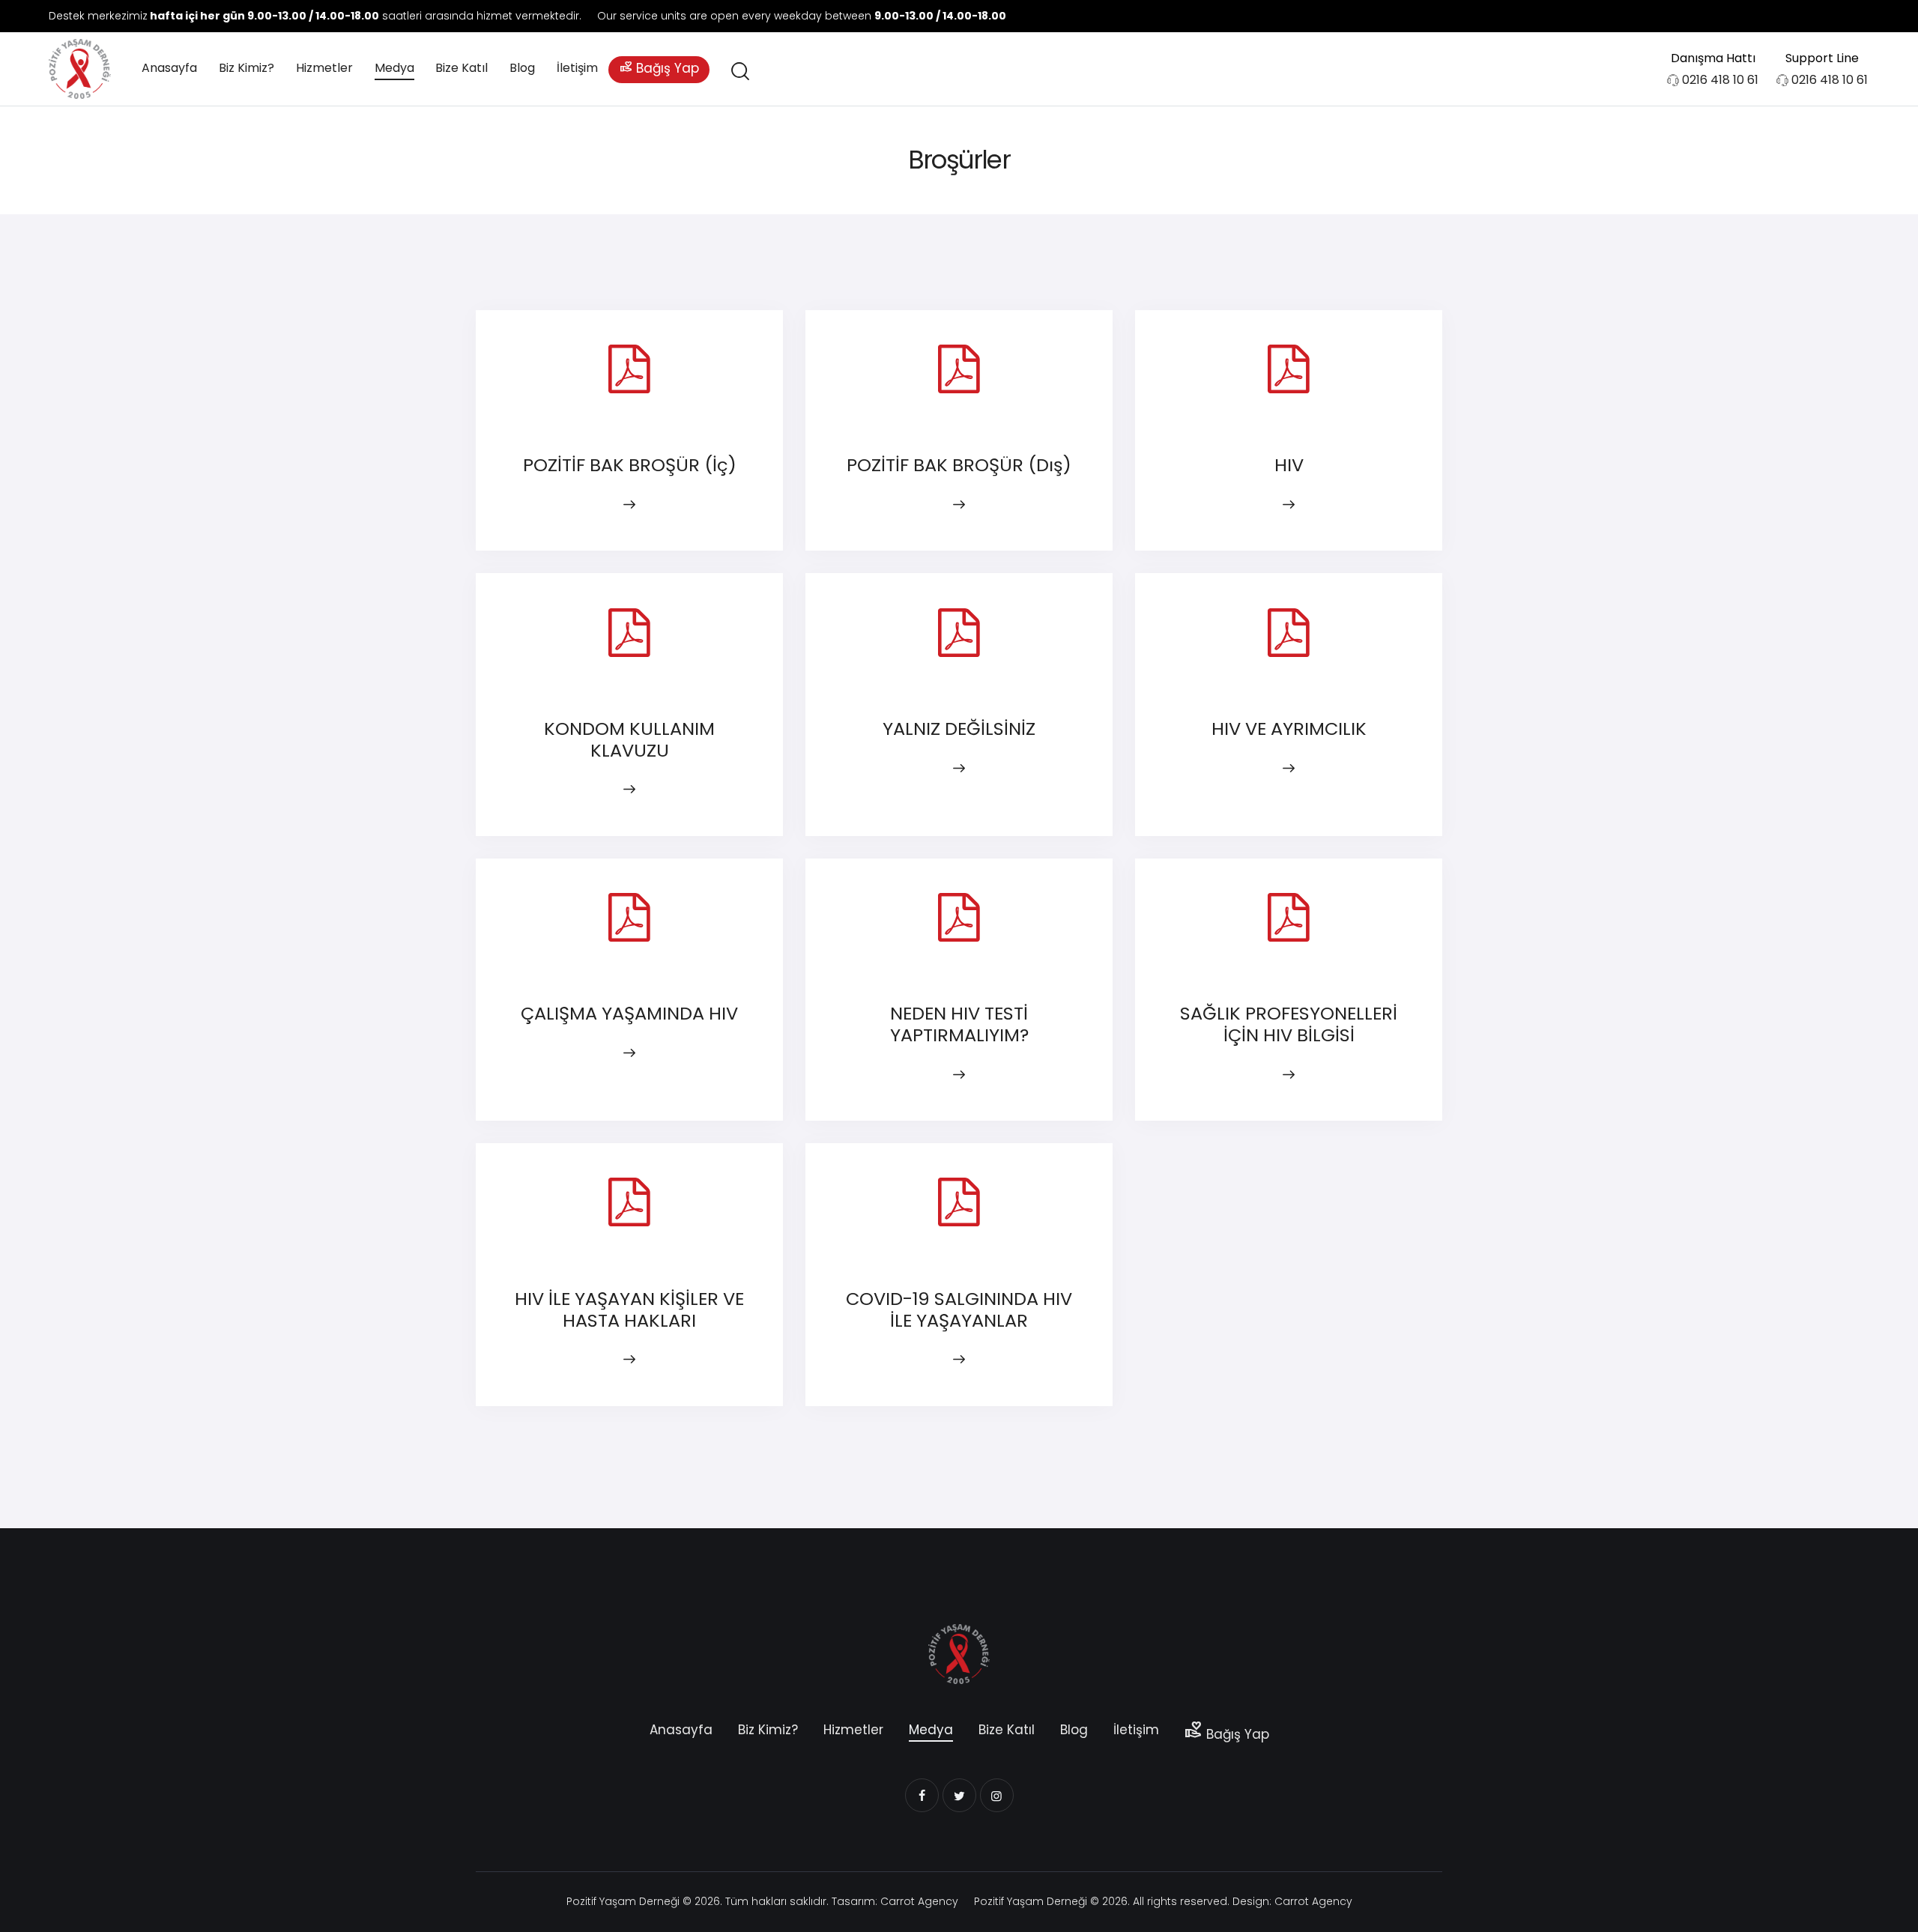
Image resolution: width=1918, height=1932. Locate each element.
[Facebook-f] (1791, 16)
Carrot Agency (919, 1901)
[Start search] (739, 72)
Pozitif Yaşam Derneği (623, 1901)
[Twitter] (1821, 16)
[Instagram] (1851, 16)
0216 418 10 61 (1720, 80)
